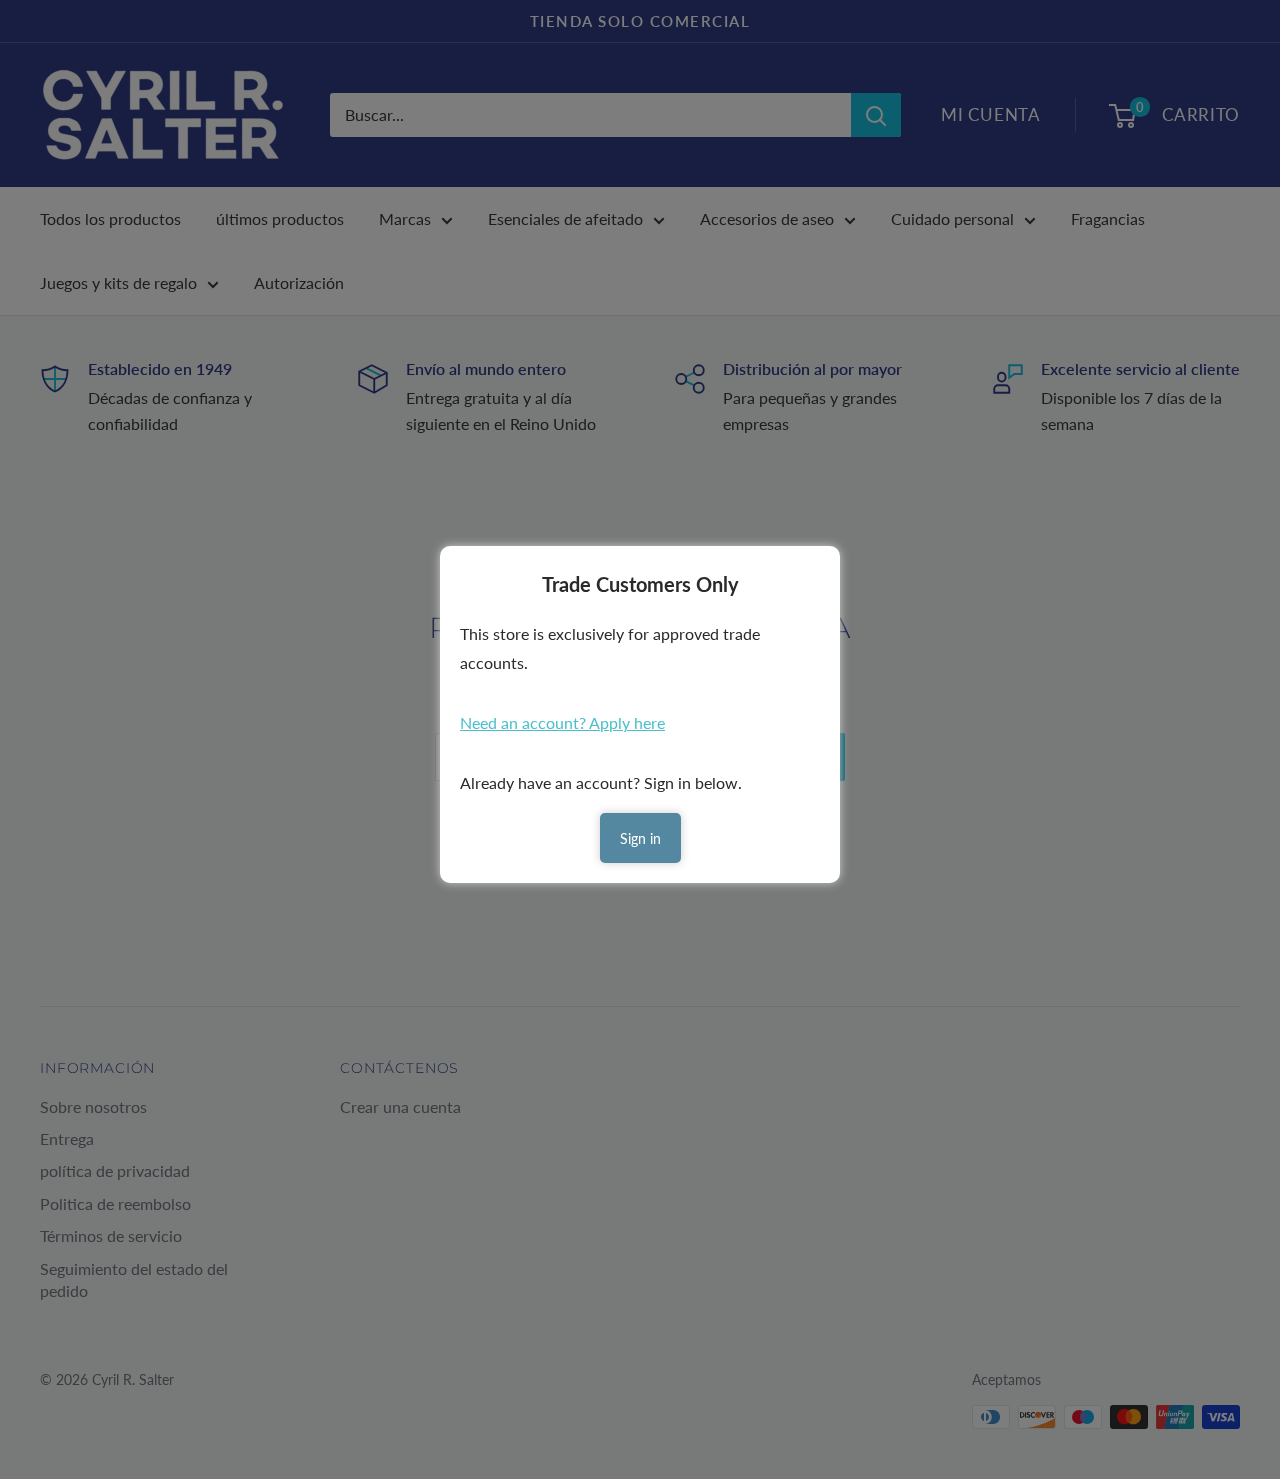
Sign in (640, 838)
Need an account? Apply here (562, 722)
